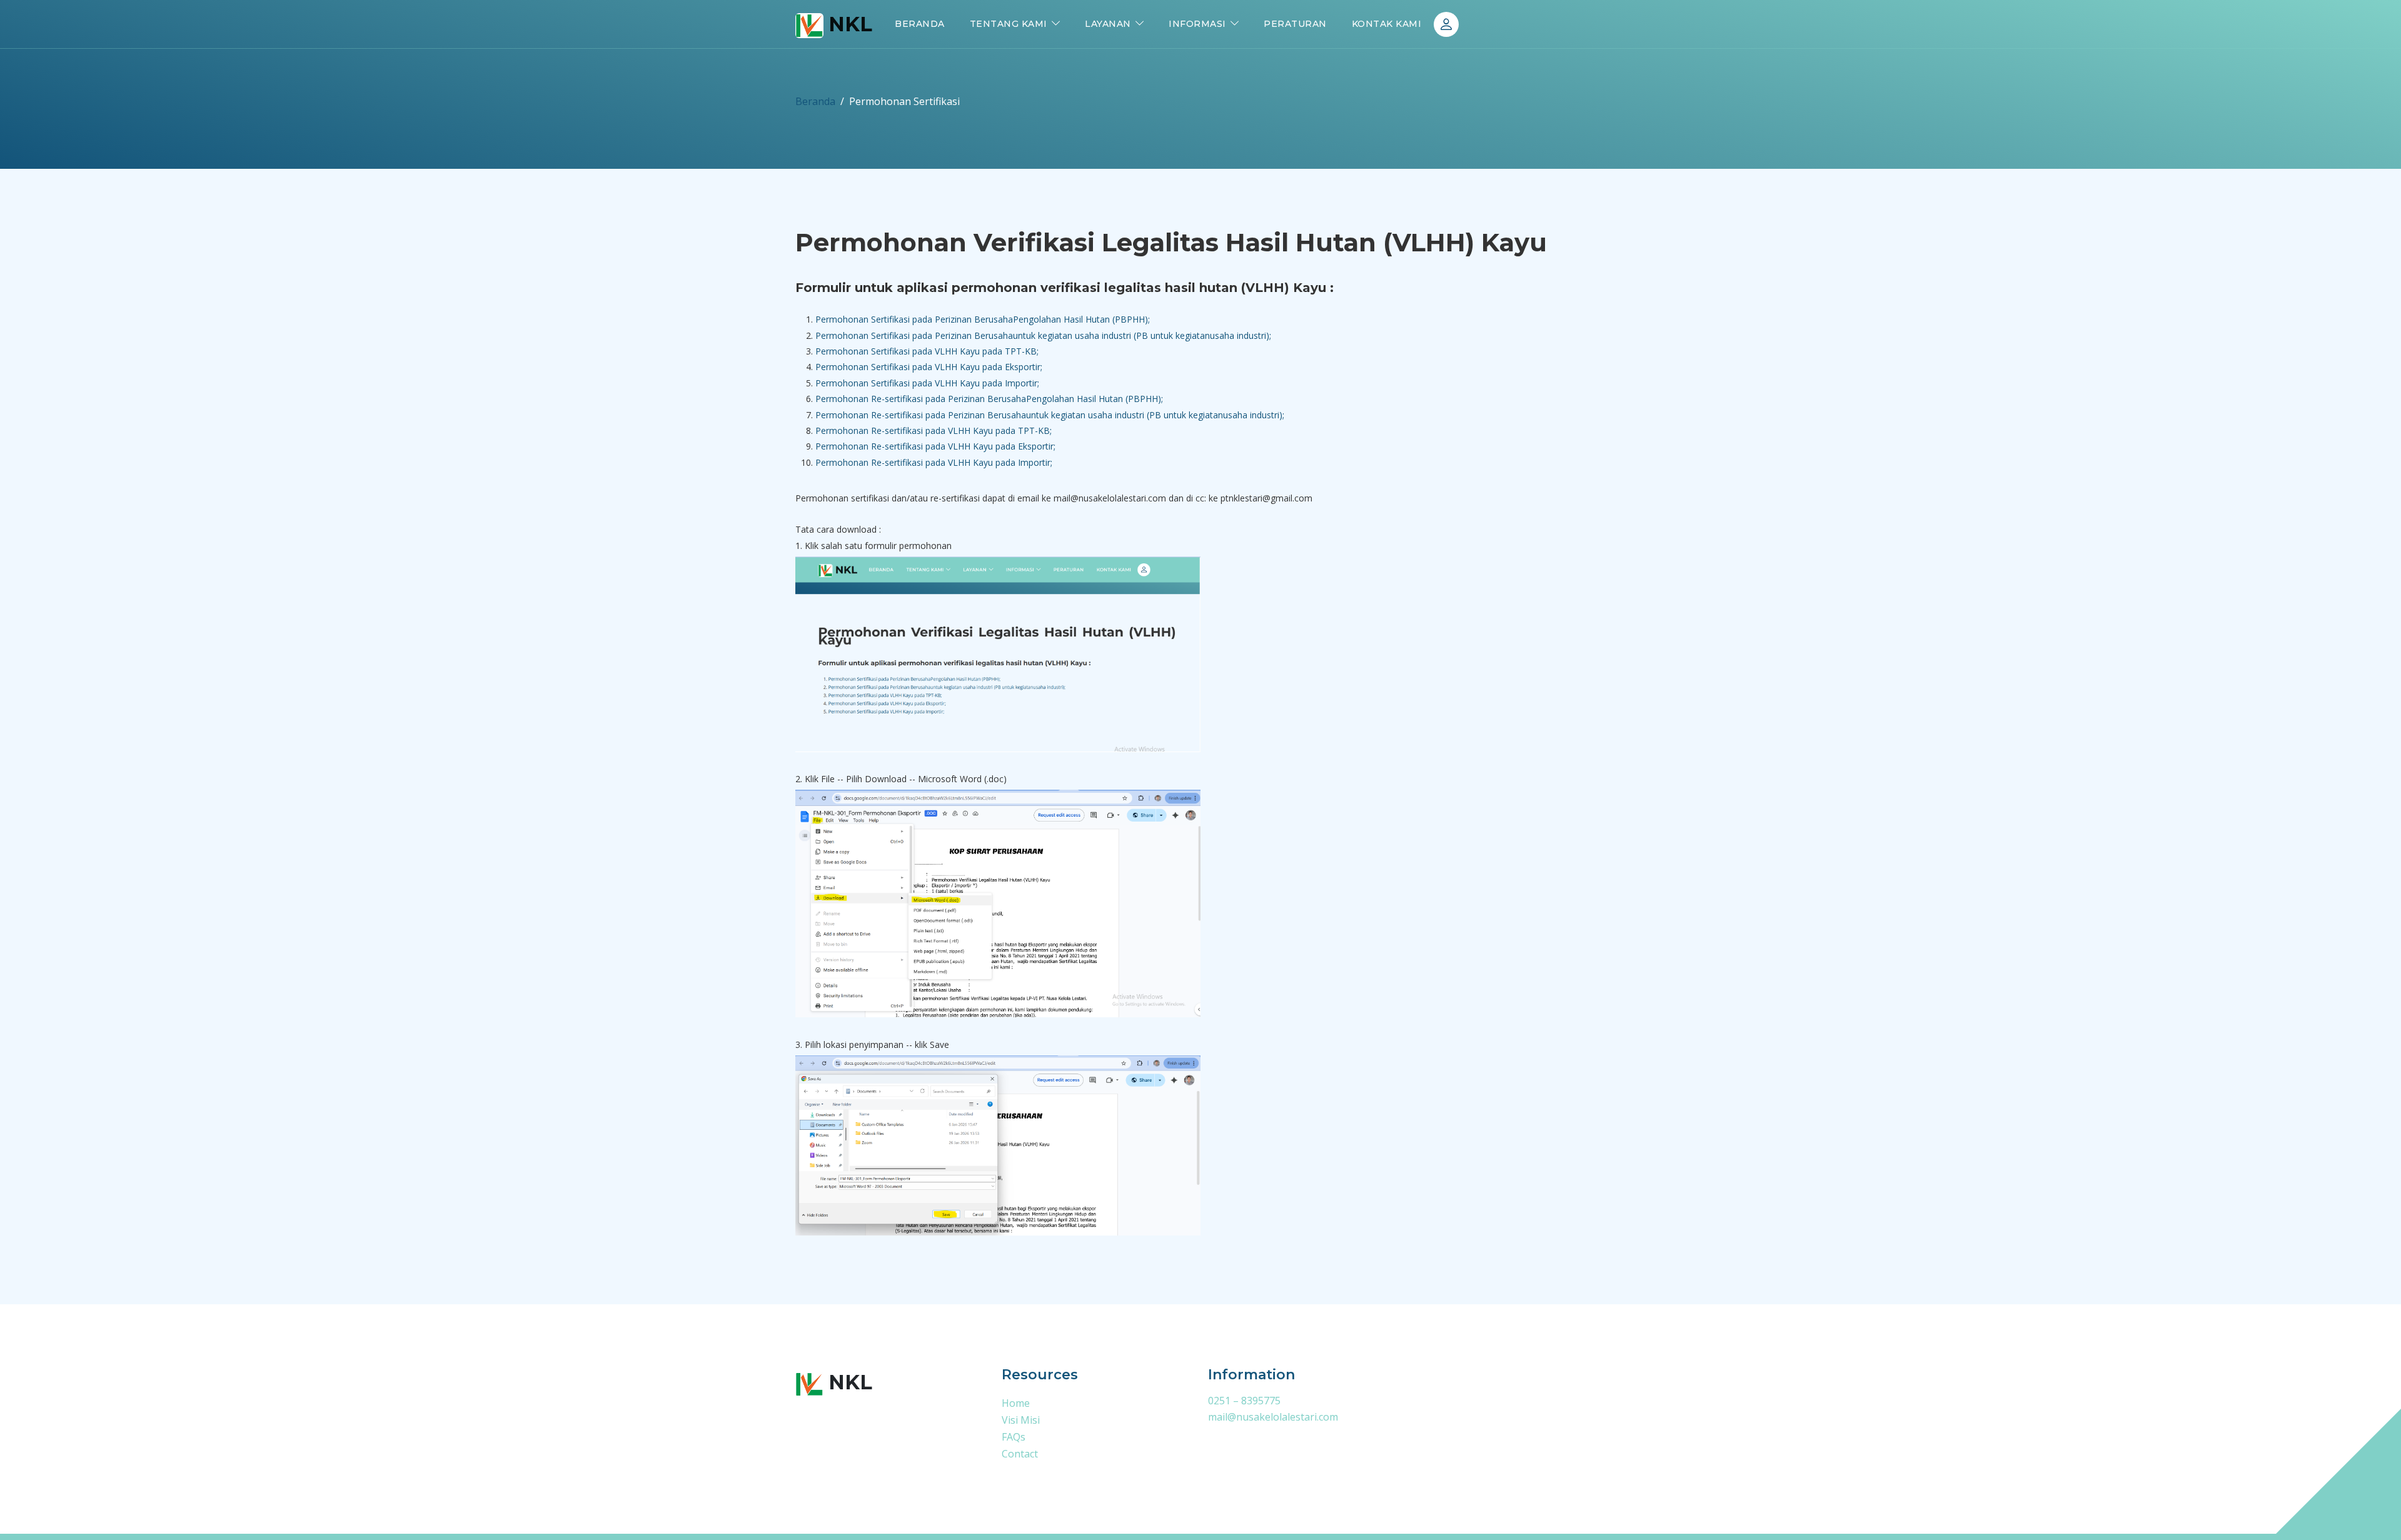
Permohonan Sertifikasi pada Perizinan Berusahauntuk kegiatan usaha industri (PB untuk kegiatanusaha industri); (1044, 335)
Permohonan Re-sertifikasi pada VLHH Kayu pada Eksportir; (935, 446)
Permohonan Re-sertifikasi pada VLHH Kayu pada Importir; (934, 462)
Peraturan (1295, 24)
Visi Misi (1021, 1420)
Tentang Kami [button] (1009, 24)
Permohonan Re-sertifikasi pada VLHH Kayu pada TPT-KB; (934, 430)
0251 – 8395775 (1244, 1401)
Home (1016, 1403)
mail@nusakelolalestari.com (1273, 1417)
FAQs (1014, 1437)
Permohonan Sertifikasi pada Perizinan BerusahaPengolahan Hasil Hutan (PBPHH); (983, 319)
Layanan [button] (1108, 24)
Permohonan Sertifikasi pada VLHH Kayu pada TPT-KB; (927, 351)
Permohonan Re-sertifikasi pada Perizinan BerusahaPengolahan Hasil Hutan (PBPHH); (989, 399)
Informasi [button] (1197, 24)
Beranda (920, 24)
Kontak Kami (1387, 24)
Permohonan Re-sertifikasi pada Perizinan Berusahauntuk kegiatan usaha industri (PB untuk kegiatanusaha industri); (1050, 415)
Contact (1020, 1454)
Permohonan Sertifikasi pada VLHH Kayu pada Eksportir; (929, 367)
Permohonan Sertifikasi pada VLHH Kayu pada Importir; (927, 383)
